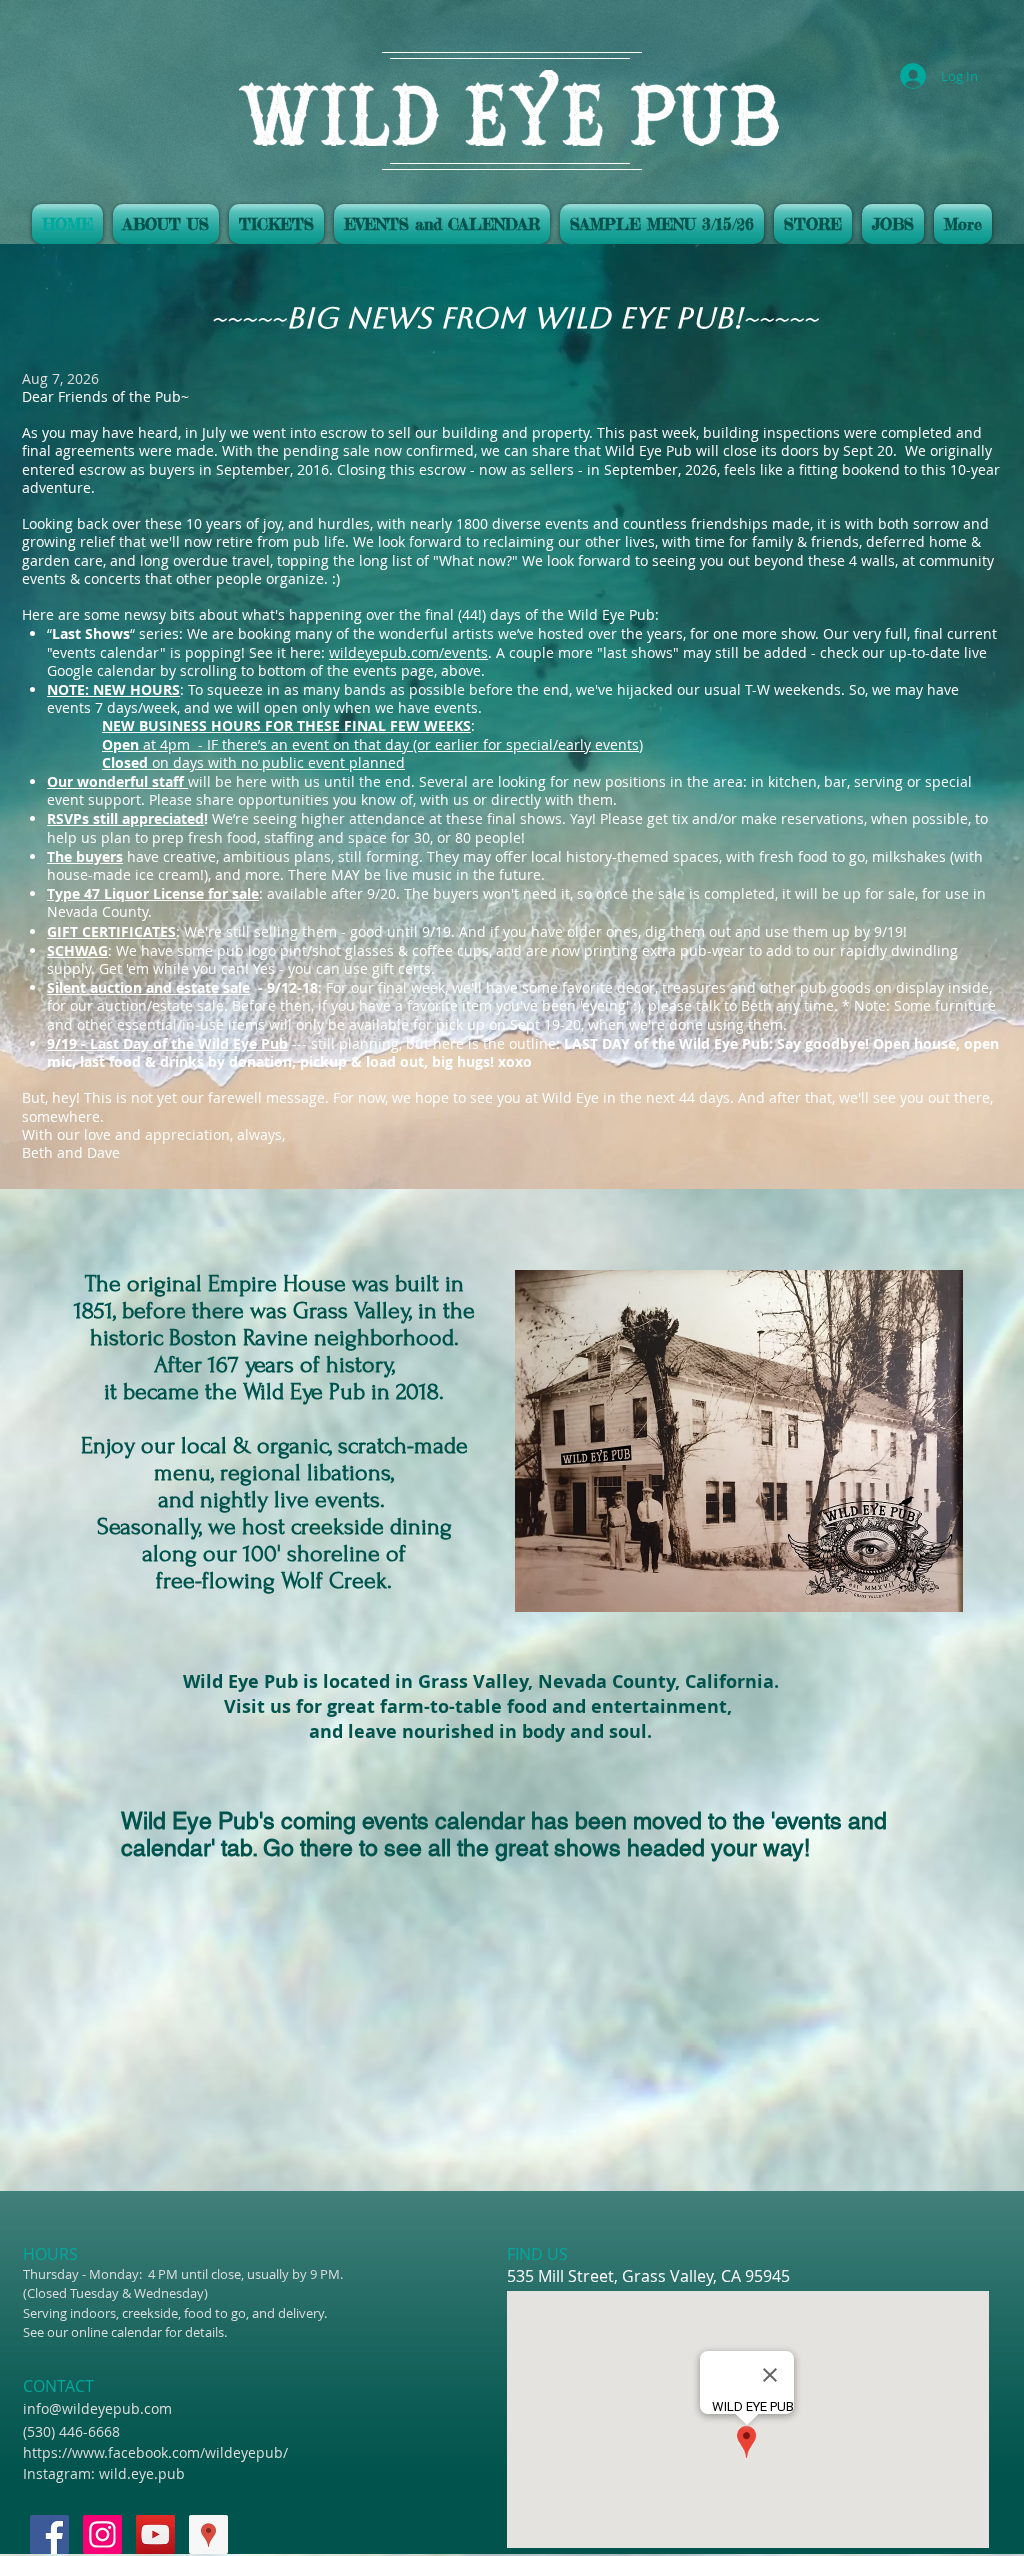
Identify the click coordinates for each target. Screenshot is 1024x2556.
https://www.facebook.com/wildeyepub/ (155, 2452)
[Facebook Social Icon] (49, 2534)
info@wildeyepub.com (97, 2408)
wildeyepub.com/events (408, 652)
